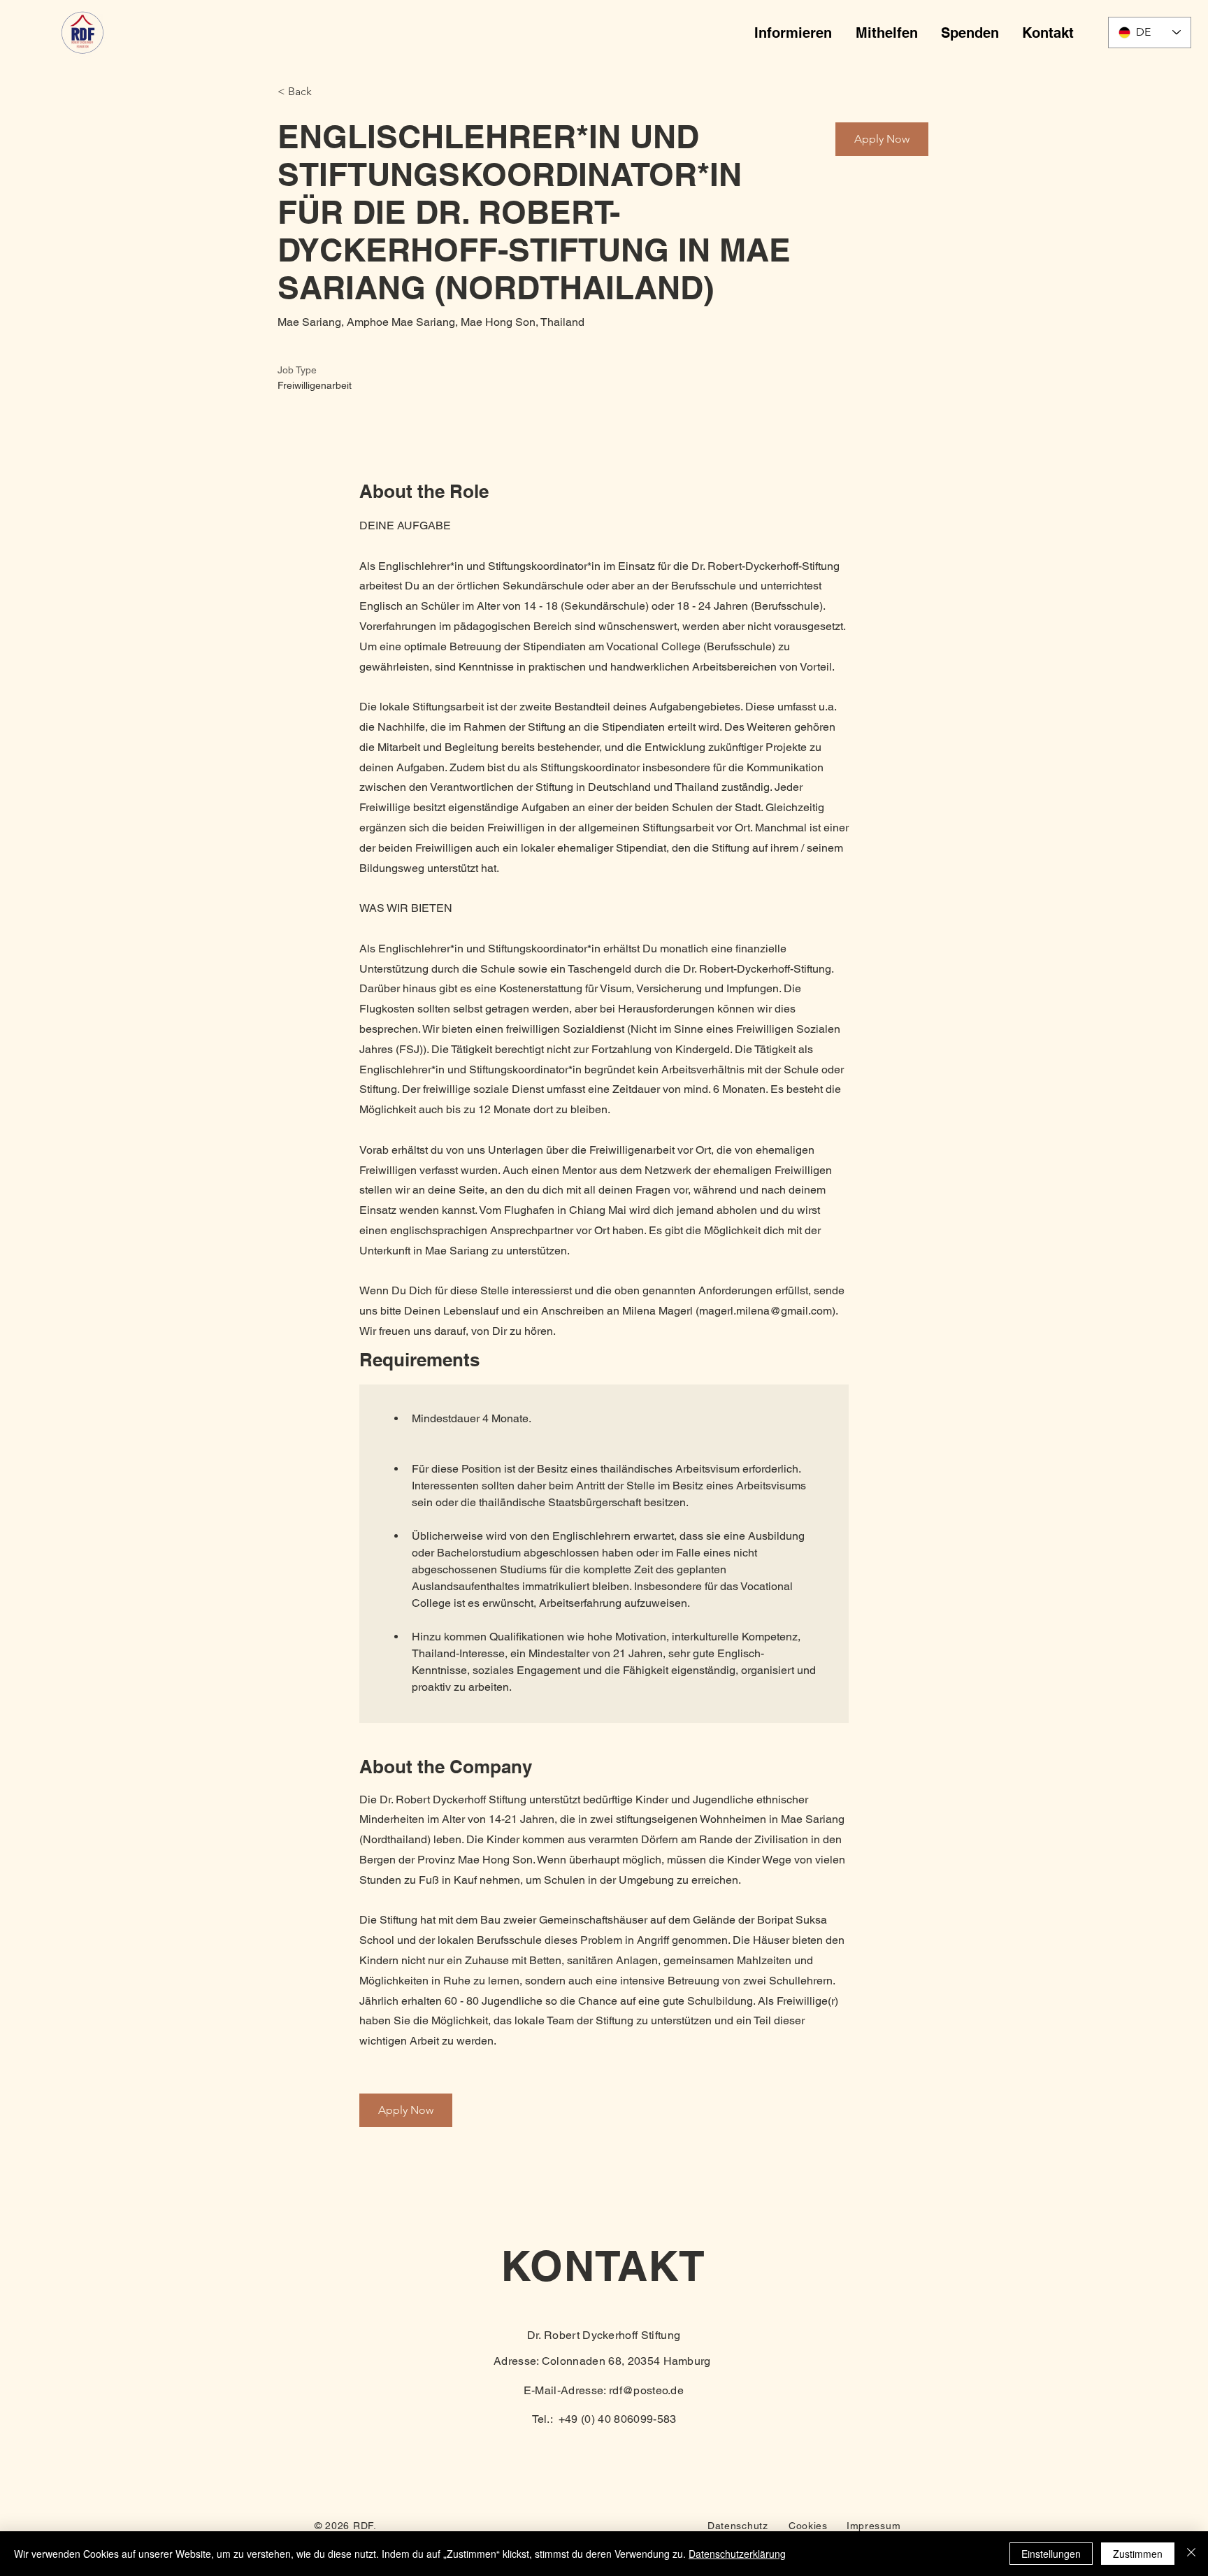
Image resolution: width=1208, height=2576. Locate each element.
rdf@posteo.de (646, 2390)
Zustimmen (1138, 2554)
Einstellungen (1051, 2554)
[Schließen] (1191, 2554)
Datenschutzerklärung (737, 2554)
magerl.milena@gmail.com (765, 1311)
